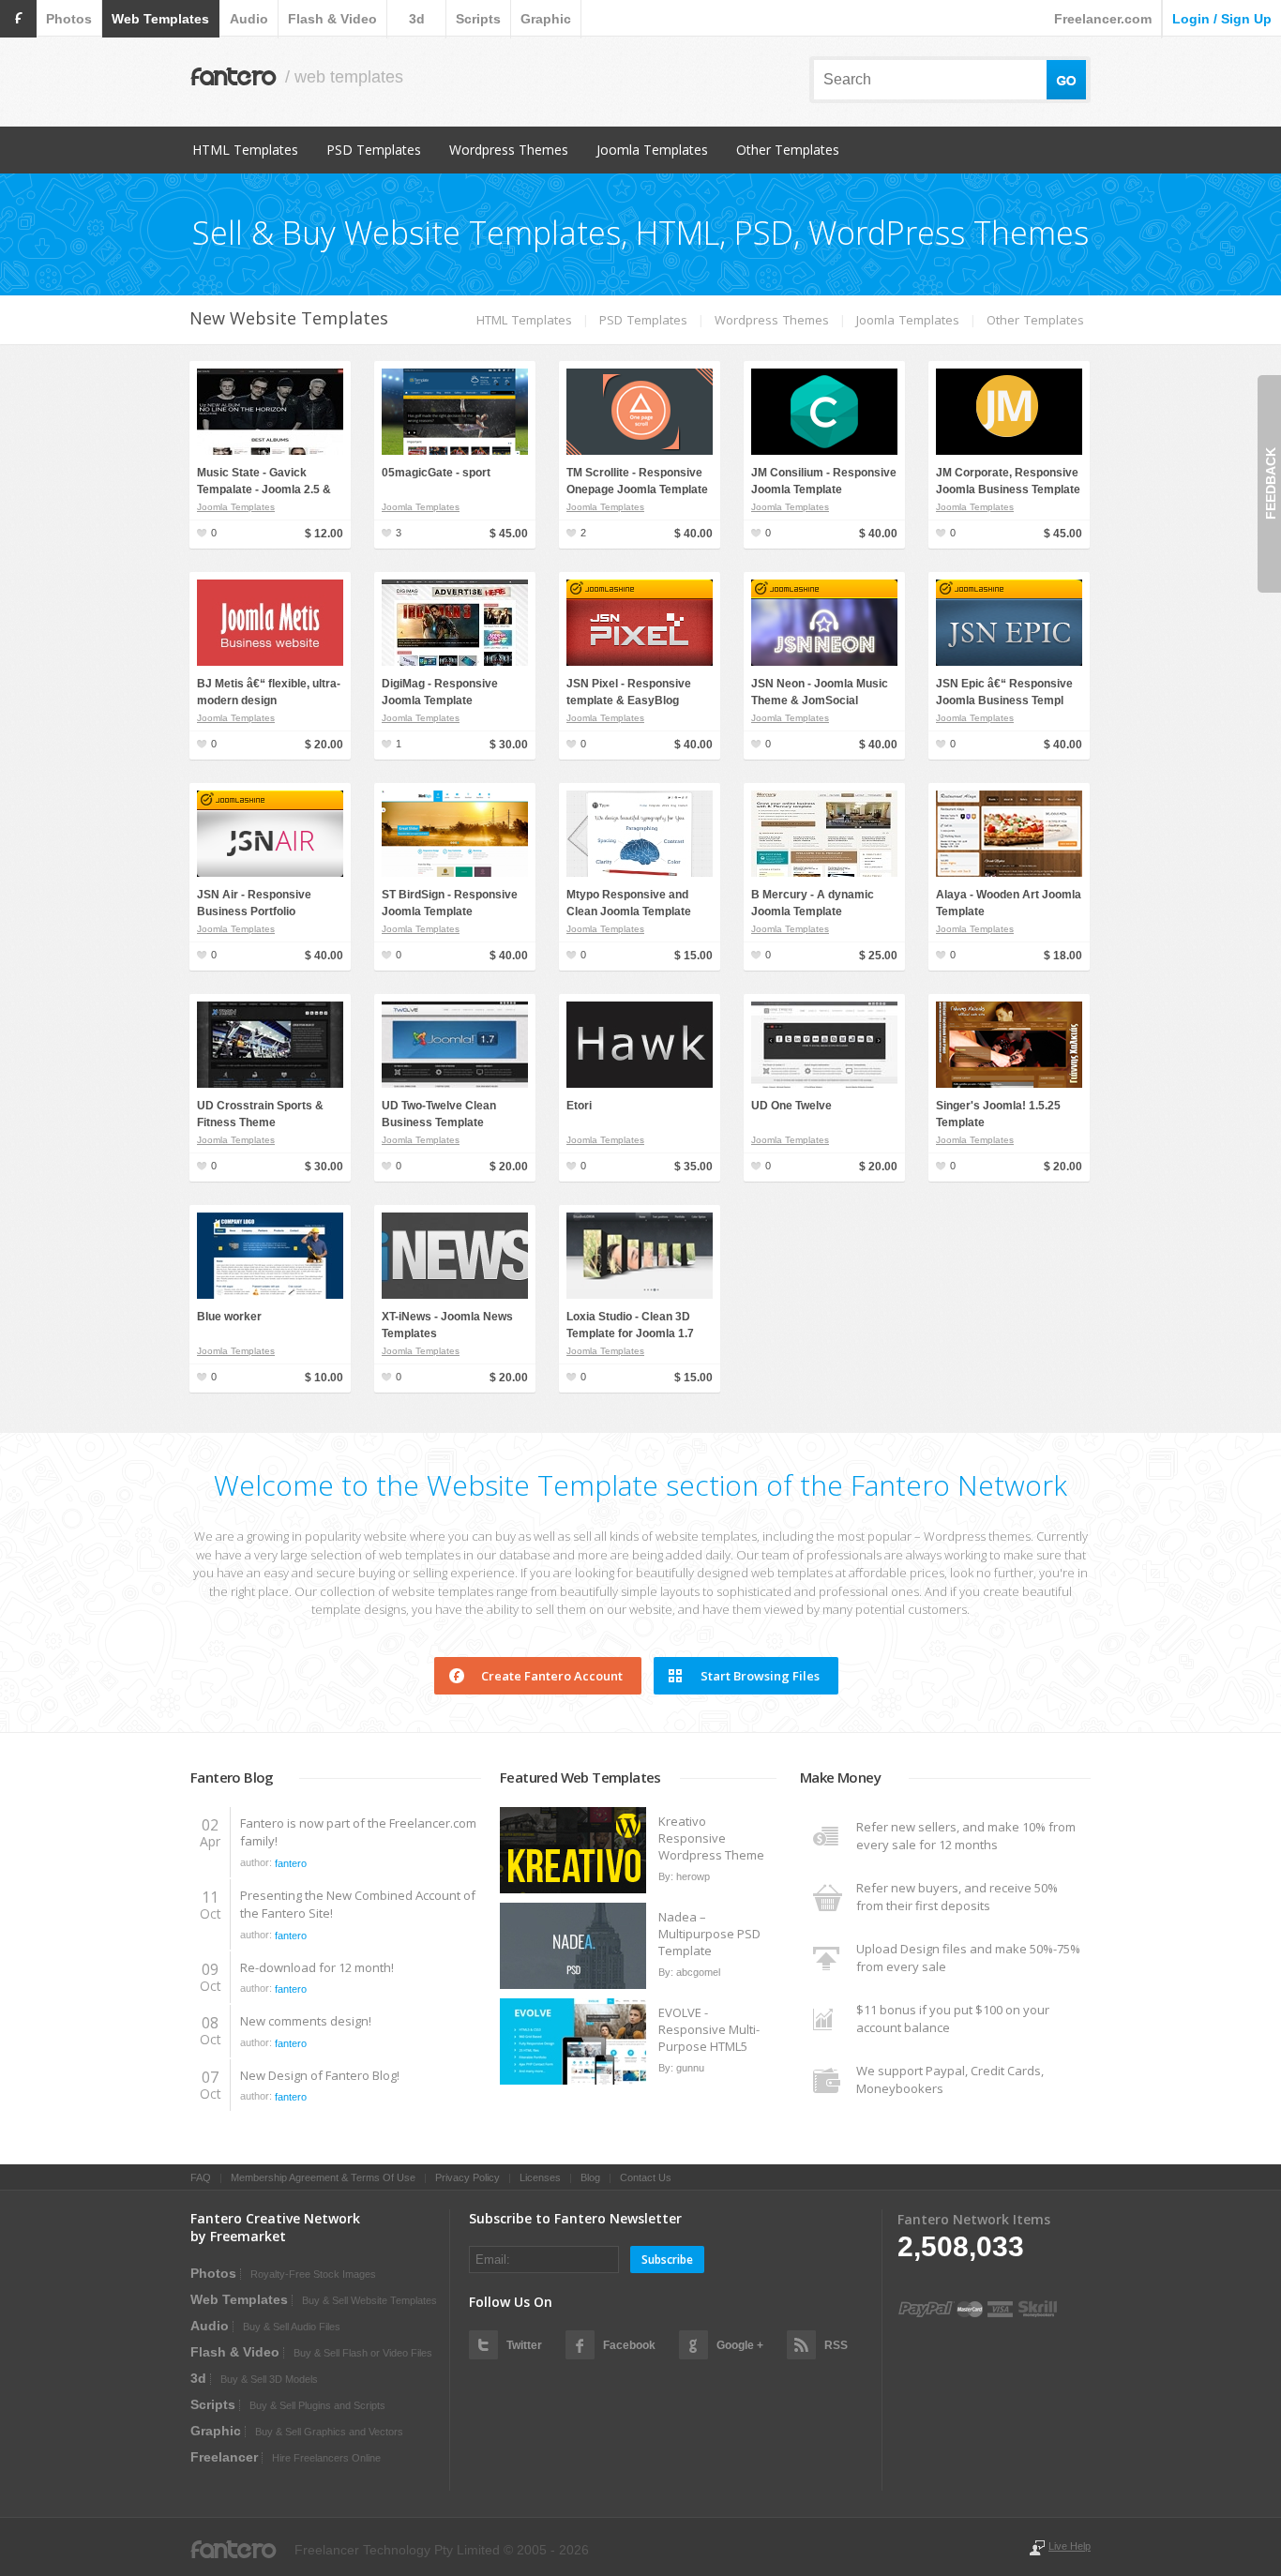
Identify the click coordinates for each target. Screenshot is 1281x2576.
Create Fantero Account (552, 1676)
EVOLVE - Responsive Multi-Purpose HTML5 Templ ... (709, 2029)
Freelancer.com (1103, 19)
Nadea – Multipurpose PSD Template (709, 1934)
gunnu (690, 2068)
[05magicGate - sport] (455, 451)
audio (249, 19)
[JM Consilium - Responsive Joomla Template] (824, 451)
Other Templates (788, 150)
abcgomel (698, 1972)
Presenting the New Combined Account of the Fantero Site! (358, 1905)
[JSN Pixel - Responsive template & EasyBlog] (640, 662)
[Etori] (640, 1084)
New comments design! (306, 2021)
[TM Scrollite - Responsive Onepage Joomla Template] (640, 451)
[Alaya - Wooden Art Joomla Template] (1009, 873)
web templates (160, 19)
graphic (546, 19)
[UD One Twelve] (824, 1084)
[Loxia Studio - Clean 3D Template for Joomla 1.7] (640, 1295)
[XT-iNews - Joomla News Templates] (455, 1295)
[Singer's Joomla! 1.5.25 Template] (1009, 1084)
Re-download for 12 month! (317, 1967)
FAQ (201, 2177)
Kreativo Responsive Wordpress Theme (711, 1838)
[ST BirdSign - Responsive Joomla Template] (455, 873)
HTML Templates (245, 150)
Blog (590, 2177)
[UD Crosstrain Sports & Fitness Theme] (270, 1084)
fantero (291, 1863)
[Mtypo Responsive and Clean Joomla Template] (640, 873)
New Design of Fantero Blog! (320, 2075)
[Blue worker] (270, 1295)
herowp (693, 1876)
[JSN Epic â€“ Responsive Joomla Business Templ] (1009, 662)
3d (417, 19)
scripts (478, 19)
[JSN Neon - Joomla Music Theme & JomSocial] (824, 662)
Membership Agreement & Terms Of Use (323, 2177)
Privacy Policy (467, 2177)
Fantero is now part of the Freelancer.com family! (358, 1832)
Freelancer (224, 2457)
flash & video (332, 19)
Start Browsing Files (760, 1676)
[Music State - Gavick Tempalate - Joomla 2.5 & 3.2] (270, 451)
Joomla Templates (652, 150)
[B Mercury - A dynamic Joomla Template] (824, 873)
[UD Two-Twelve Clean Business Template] (455, 1084)
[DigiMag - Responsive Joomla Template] (455, 662)
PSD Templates (374, 150)
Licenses (540, 2177)
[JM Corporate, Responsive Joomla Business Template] (1009, 451)
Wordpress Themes (509, 150)
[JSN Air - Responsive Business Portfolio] (270, 873)
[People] (574, 1890)
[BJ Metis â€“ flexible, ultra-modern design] (270, 662)
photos (69, 19)
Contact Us (646, 2177)
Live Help (1070, 2546)
